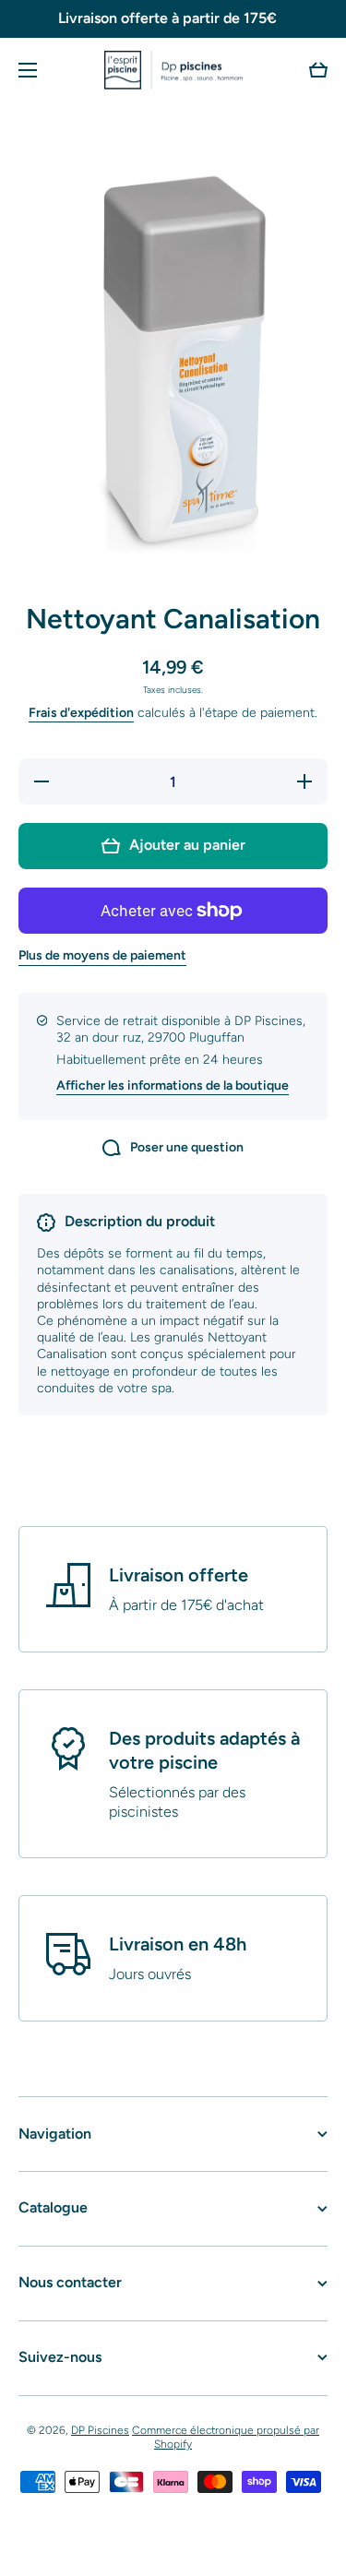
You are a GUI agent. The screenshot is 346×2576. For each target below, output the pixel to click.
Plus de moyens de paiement (102, 955)
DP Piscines (100, 2430)
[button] (318, 70)
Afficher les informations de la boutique (173, 1085)
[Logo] (173, 70)
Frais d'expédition (81, 713)
